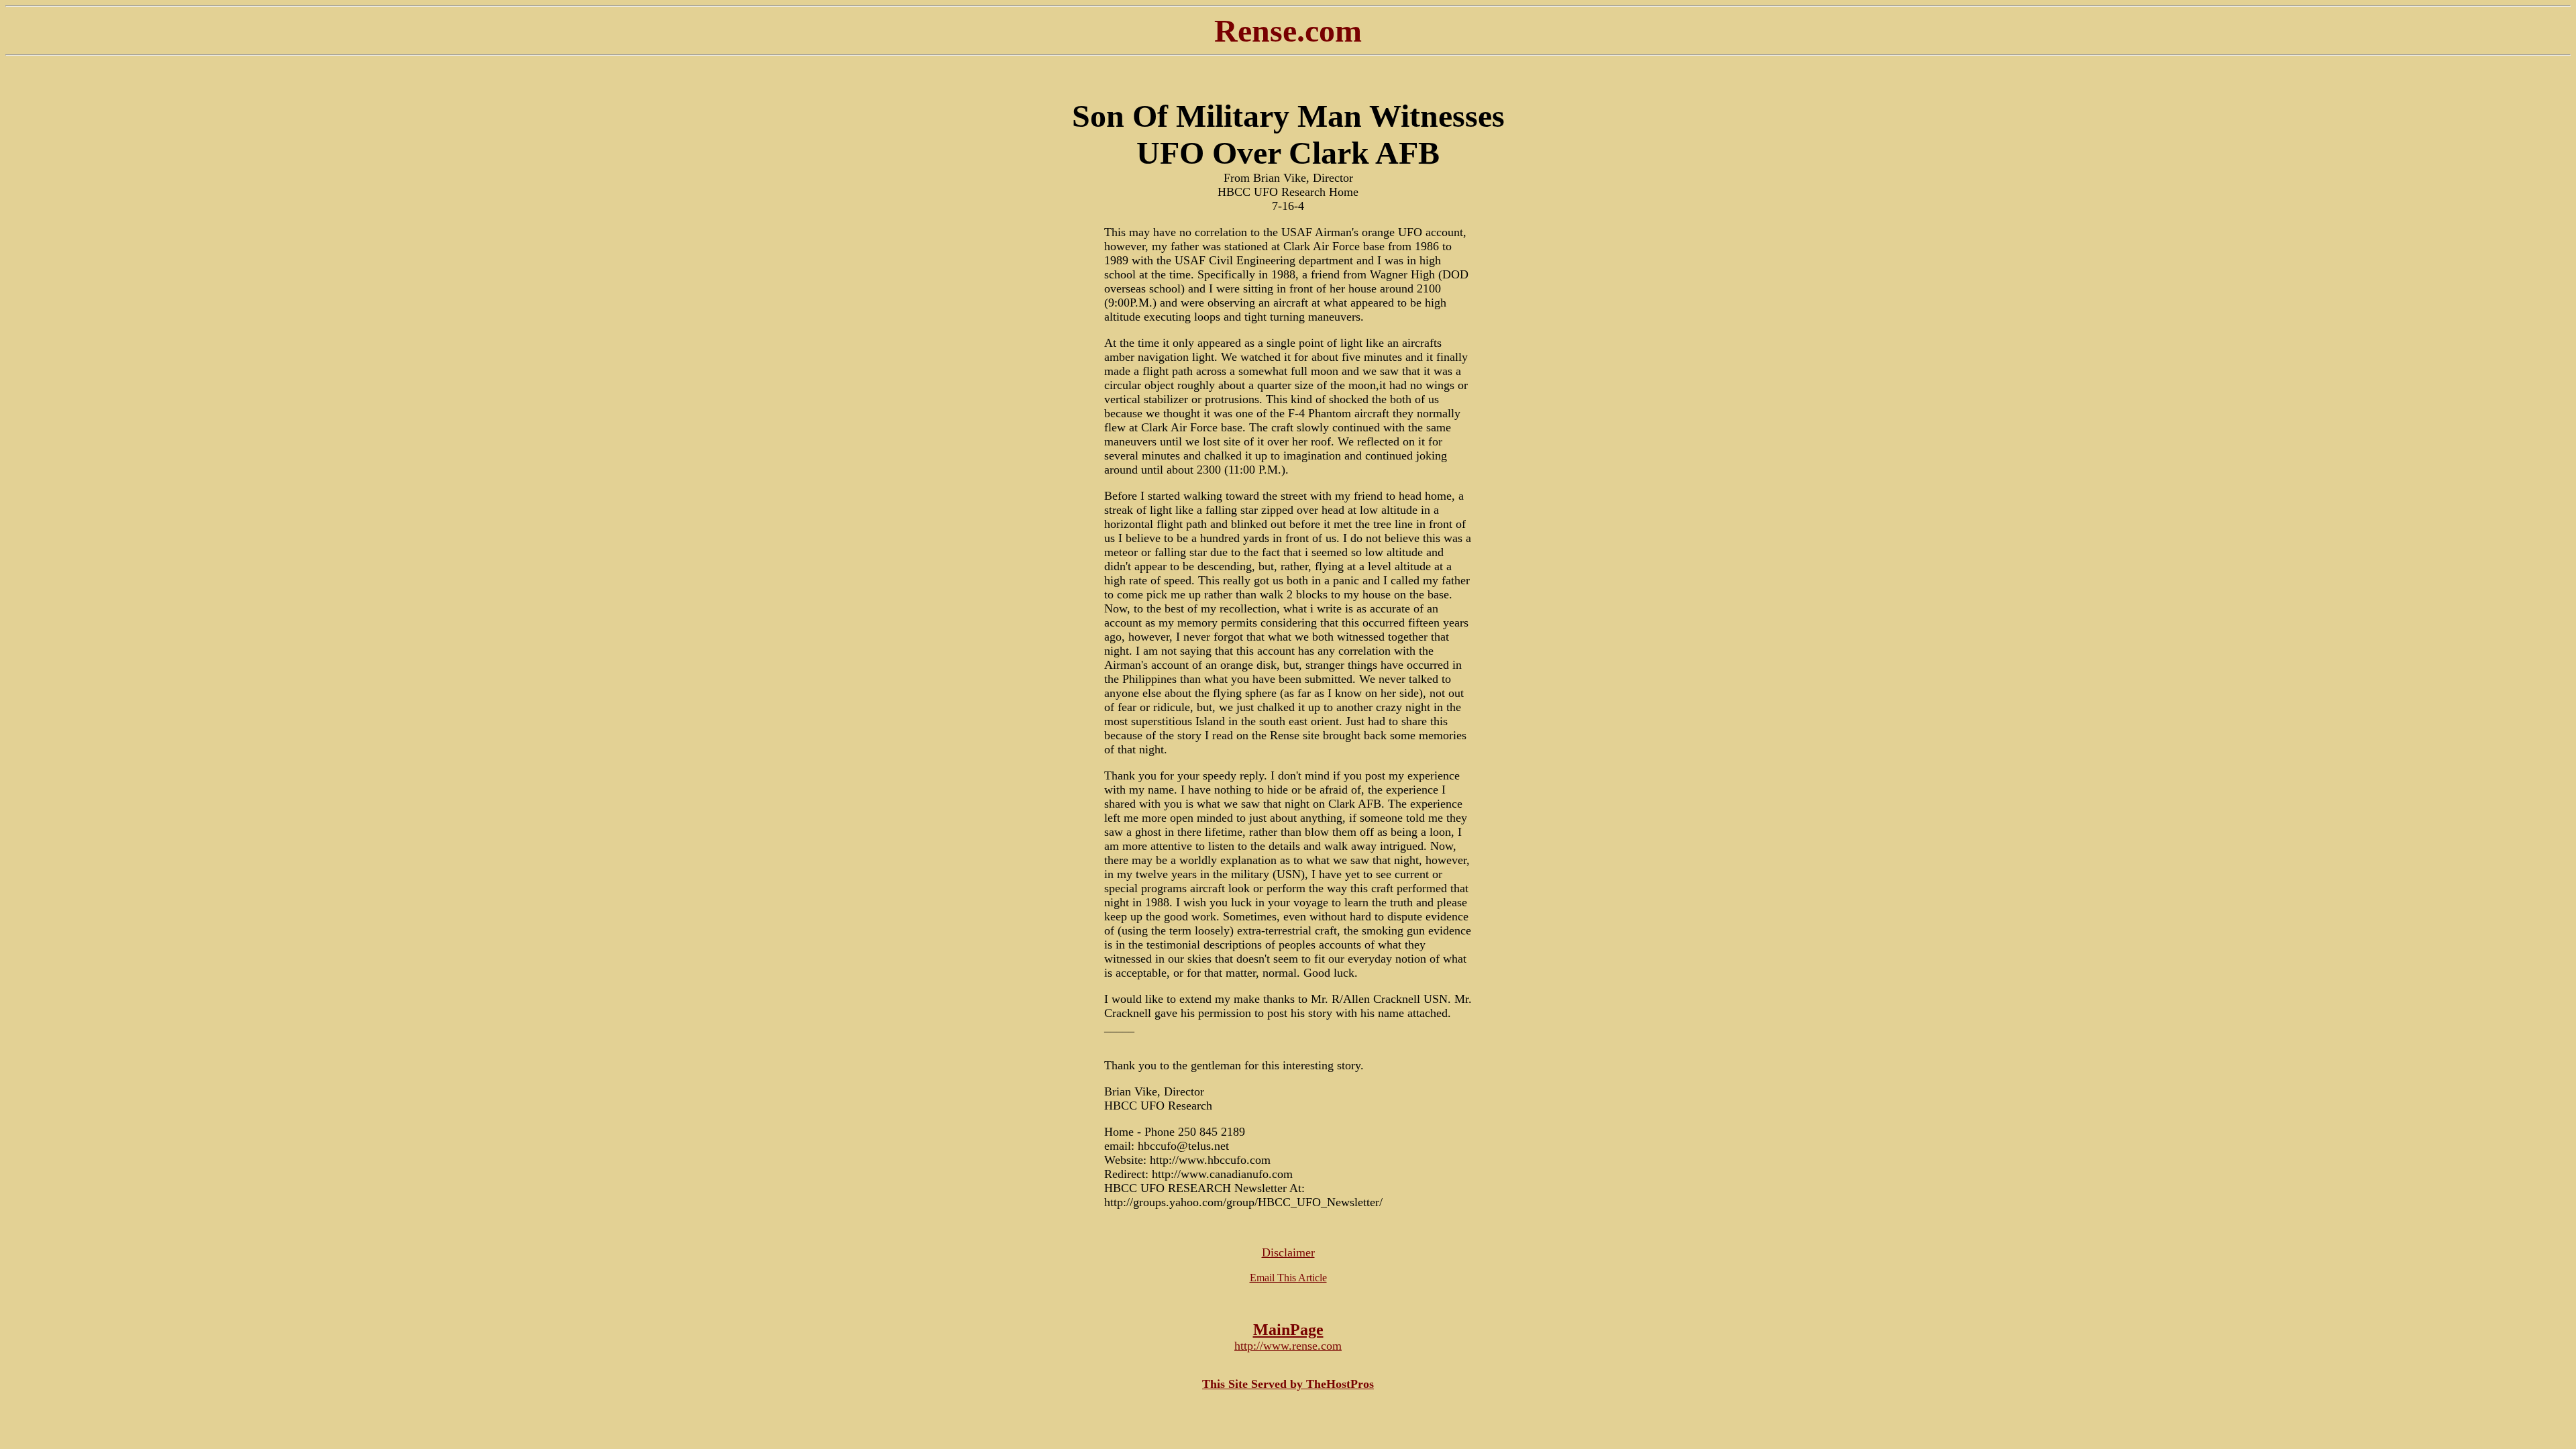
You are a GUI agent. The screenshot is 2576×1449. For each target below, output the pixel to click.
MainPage (1288, 1330)
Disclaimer (1288, 1252)
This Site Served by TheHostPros (1288, 1384)
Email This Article (1288, 1278)
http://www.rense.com (1288, 1346)
